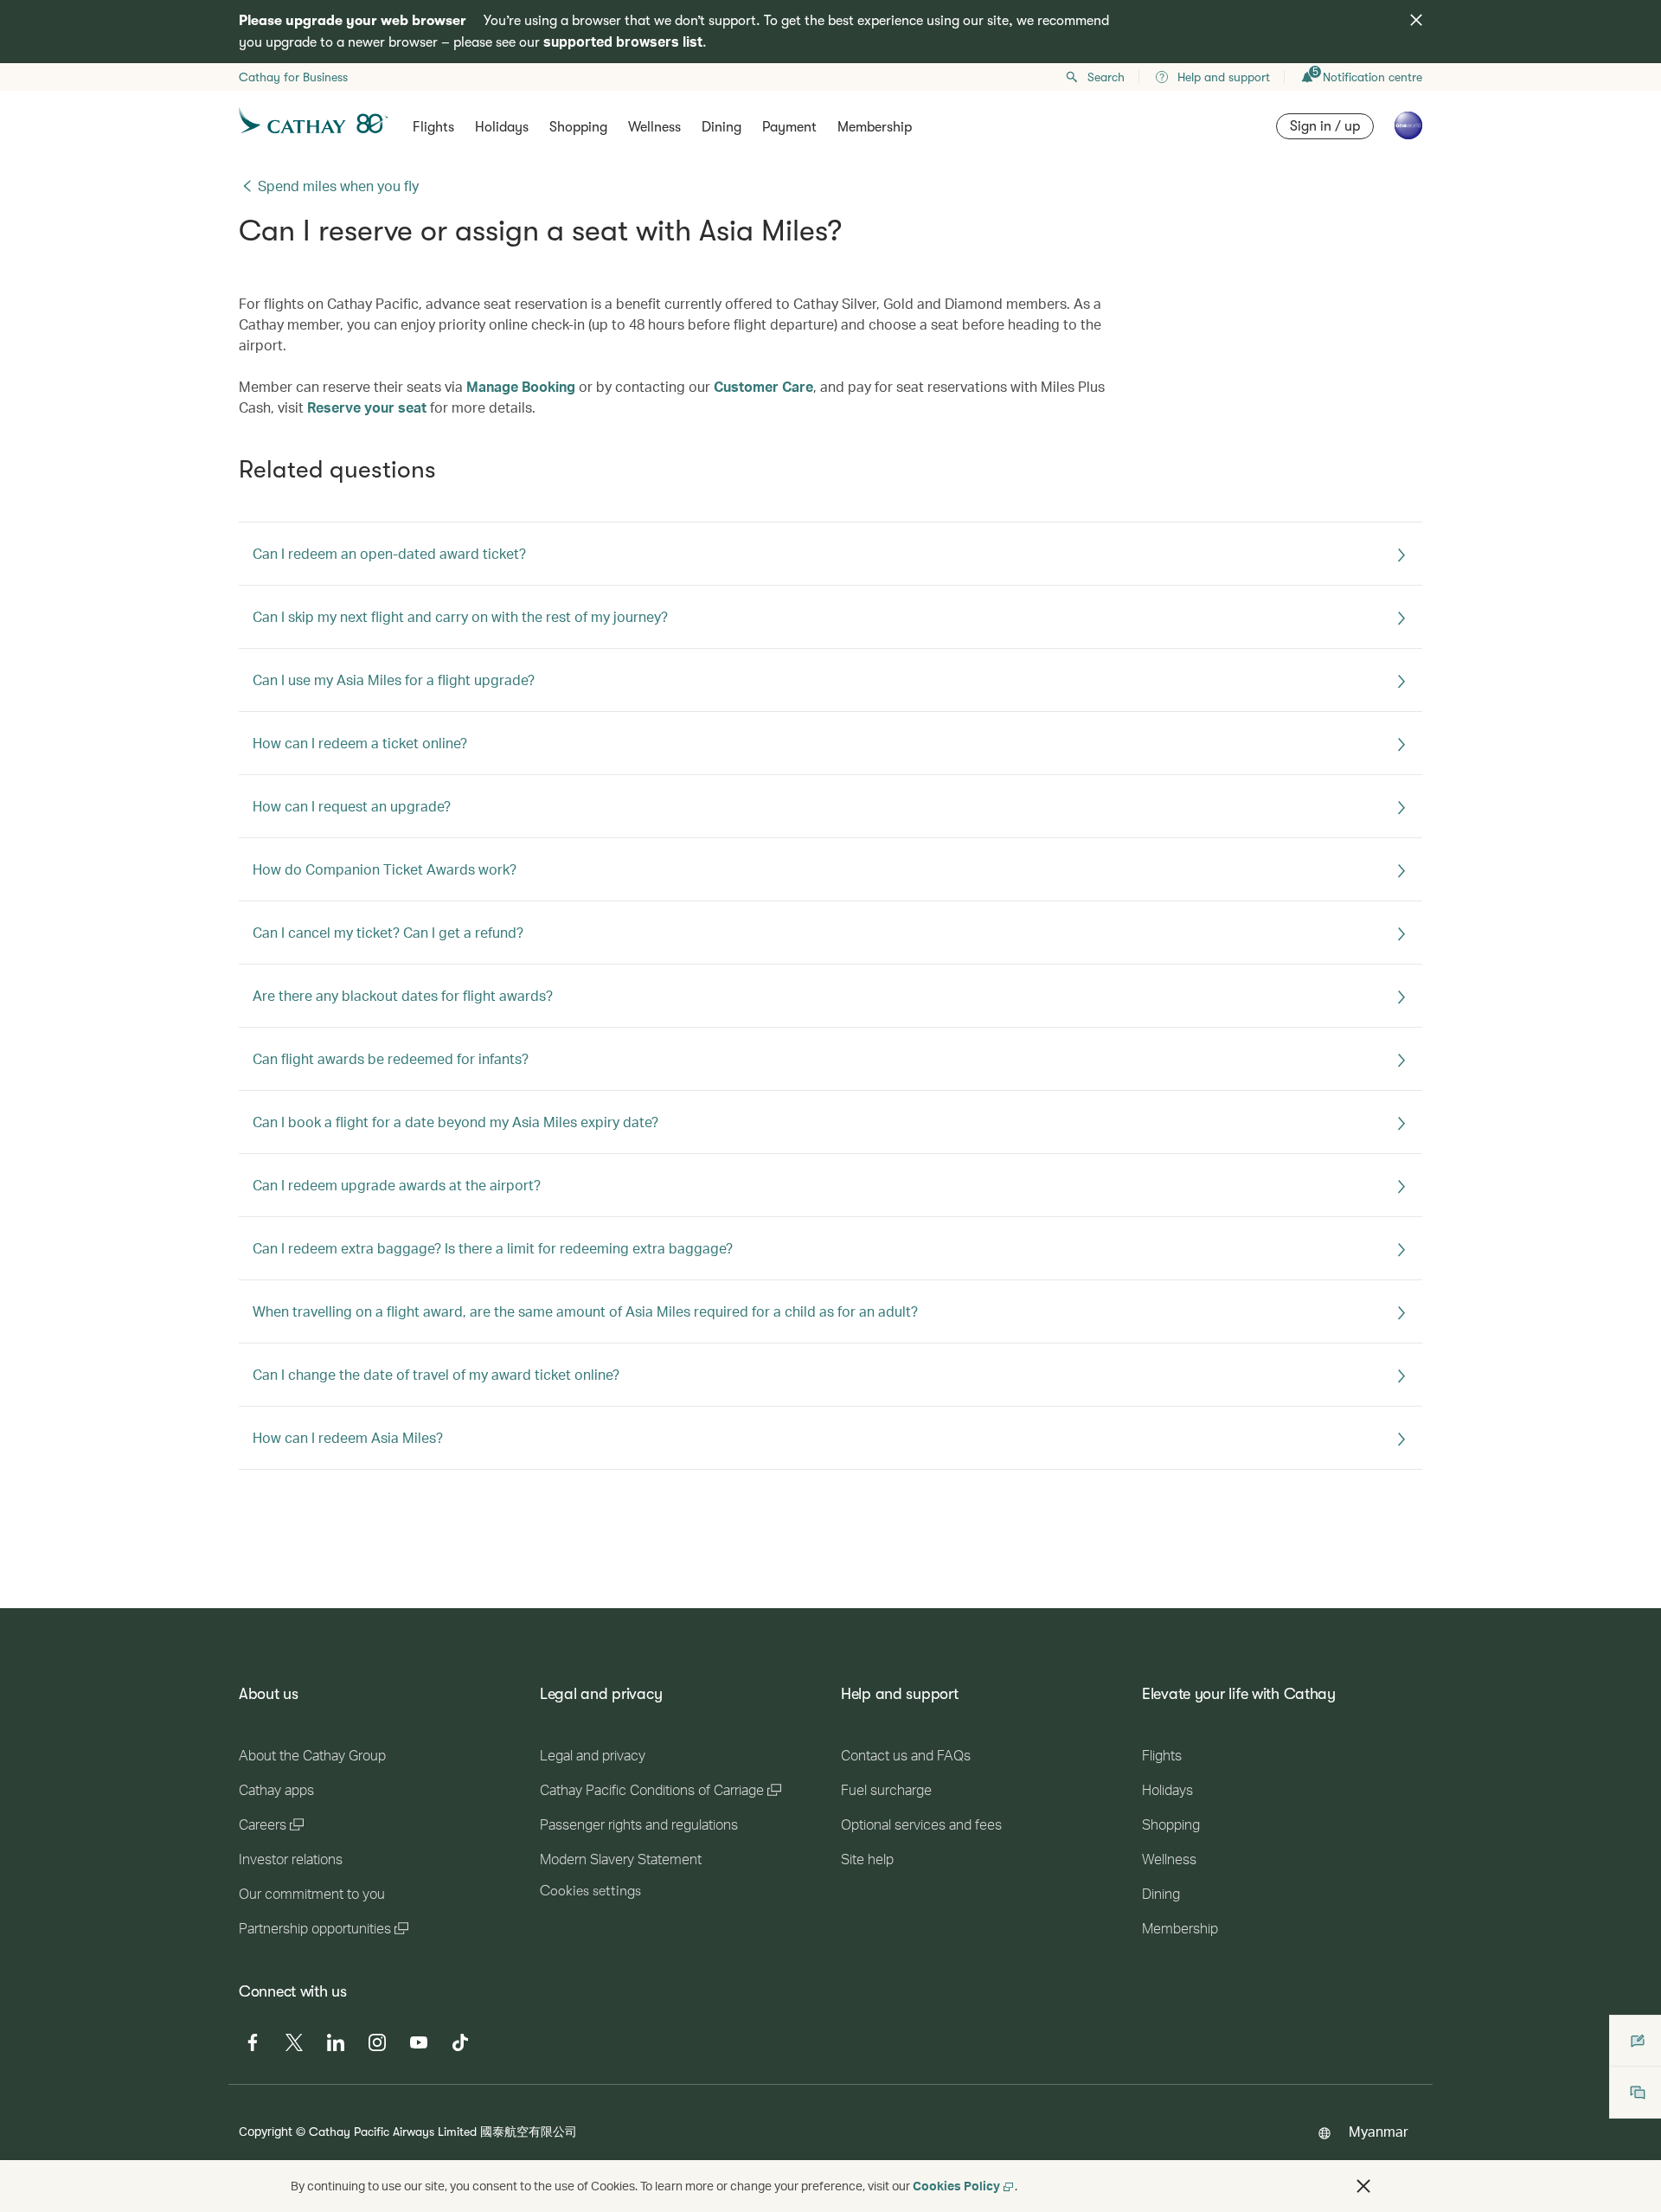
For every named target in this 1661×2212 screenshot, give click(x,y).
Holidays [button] (502, 127)
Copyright (266, 2131)
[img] (1416, 20)
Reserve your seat (367, 407)
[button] (1363, 2186)
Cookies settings (590, 1891)
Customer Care (763, 386)
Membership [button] (875, 127)
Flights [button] (433, 127)
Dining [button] (721, 127)
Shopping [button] (578, 127)
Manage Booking (521, 386)
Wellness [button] (654, 127)
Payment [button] (789, 127)
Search (1106, 77)
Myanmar (1379, 2131)
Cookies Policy (956, 2186)
